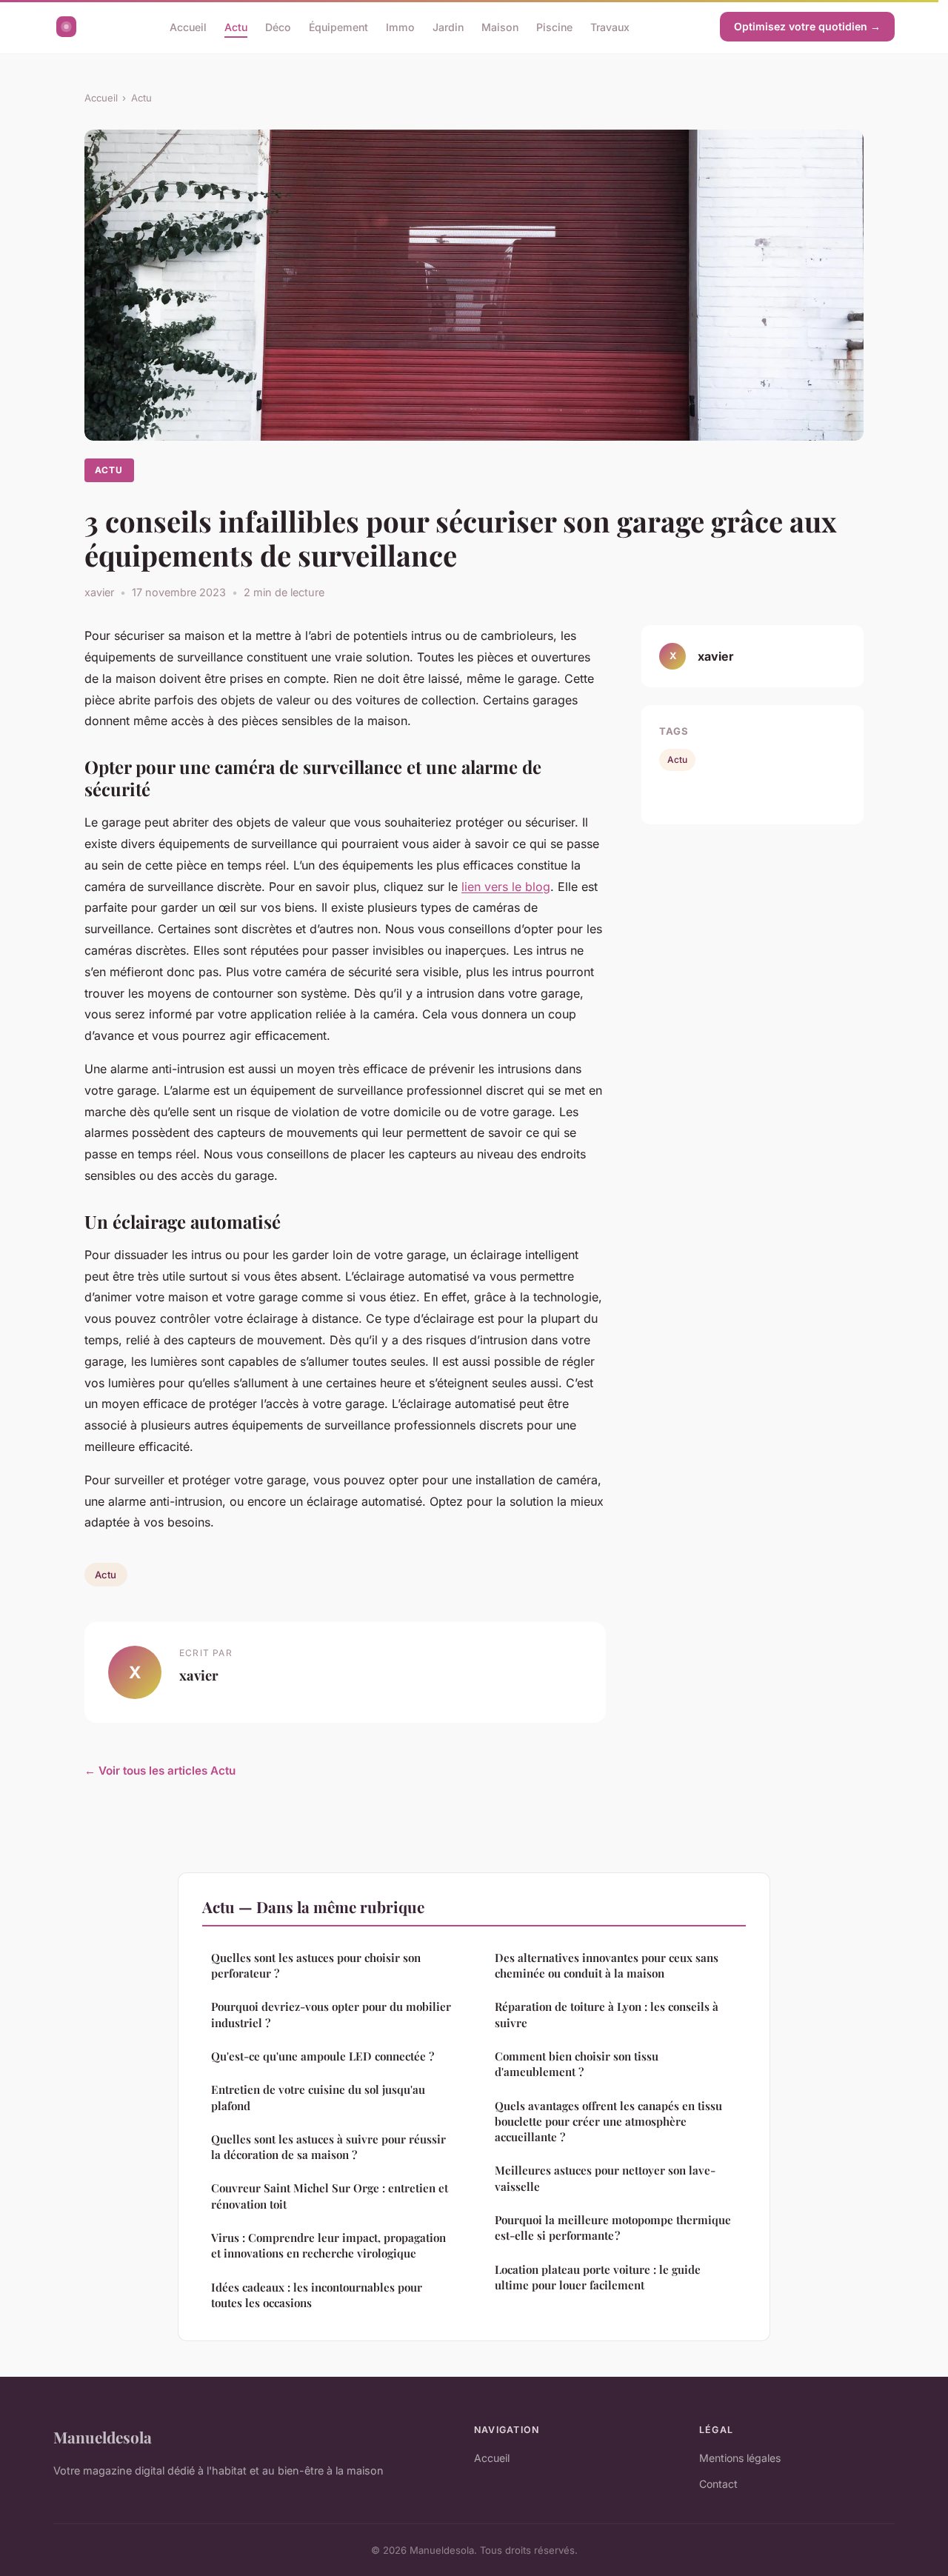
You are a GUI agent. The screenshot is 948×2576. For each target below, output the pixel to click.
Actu (236, 26)
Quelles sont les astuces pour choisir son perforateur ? (316, 1965)
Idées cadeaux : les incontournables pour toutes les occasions (317, 2295)
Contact (718, 2484)
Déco (278, 26)
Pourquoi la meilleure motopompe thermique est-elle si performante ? (613, 2228)
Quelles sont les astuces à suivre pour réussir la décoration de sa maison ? (328, 2147)
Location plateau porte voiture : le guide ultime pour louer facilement (598, 2277)
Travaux (610, 26)
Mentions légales (740, 2458)
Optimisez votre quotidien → (807, 26)
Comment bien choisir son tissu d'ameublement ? (577, 2064)
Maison (500, 26)
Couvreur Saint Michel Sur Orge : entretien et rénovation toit (330, 2196)
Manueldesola (103, 2437)
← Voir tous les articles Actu (160, 1771)
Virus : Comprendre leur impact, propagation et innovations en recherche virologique (328, 2245)
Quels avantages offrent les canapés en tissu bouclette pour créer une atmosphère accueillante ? (608, 2122)
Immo (400, 26)
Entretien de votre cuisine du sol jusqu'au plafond (318, 2097)
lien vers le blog (506, 887)
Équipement (338, 26)
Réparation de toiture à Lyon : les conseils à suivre (607, 2014)
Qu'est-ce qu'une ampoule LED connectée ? (323, 2056)
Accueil (188, 26)
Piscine (554, 26)
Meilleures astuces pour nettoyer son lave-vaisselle (605, 2178)
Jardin (448, 26)
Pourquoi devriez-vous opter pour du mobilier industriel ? (331, 2014)
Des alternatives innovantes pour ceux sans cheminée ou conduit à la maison (607, 1965)
